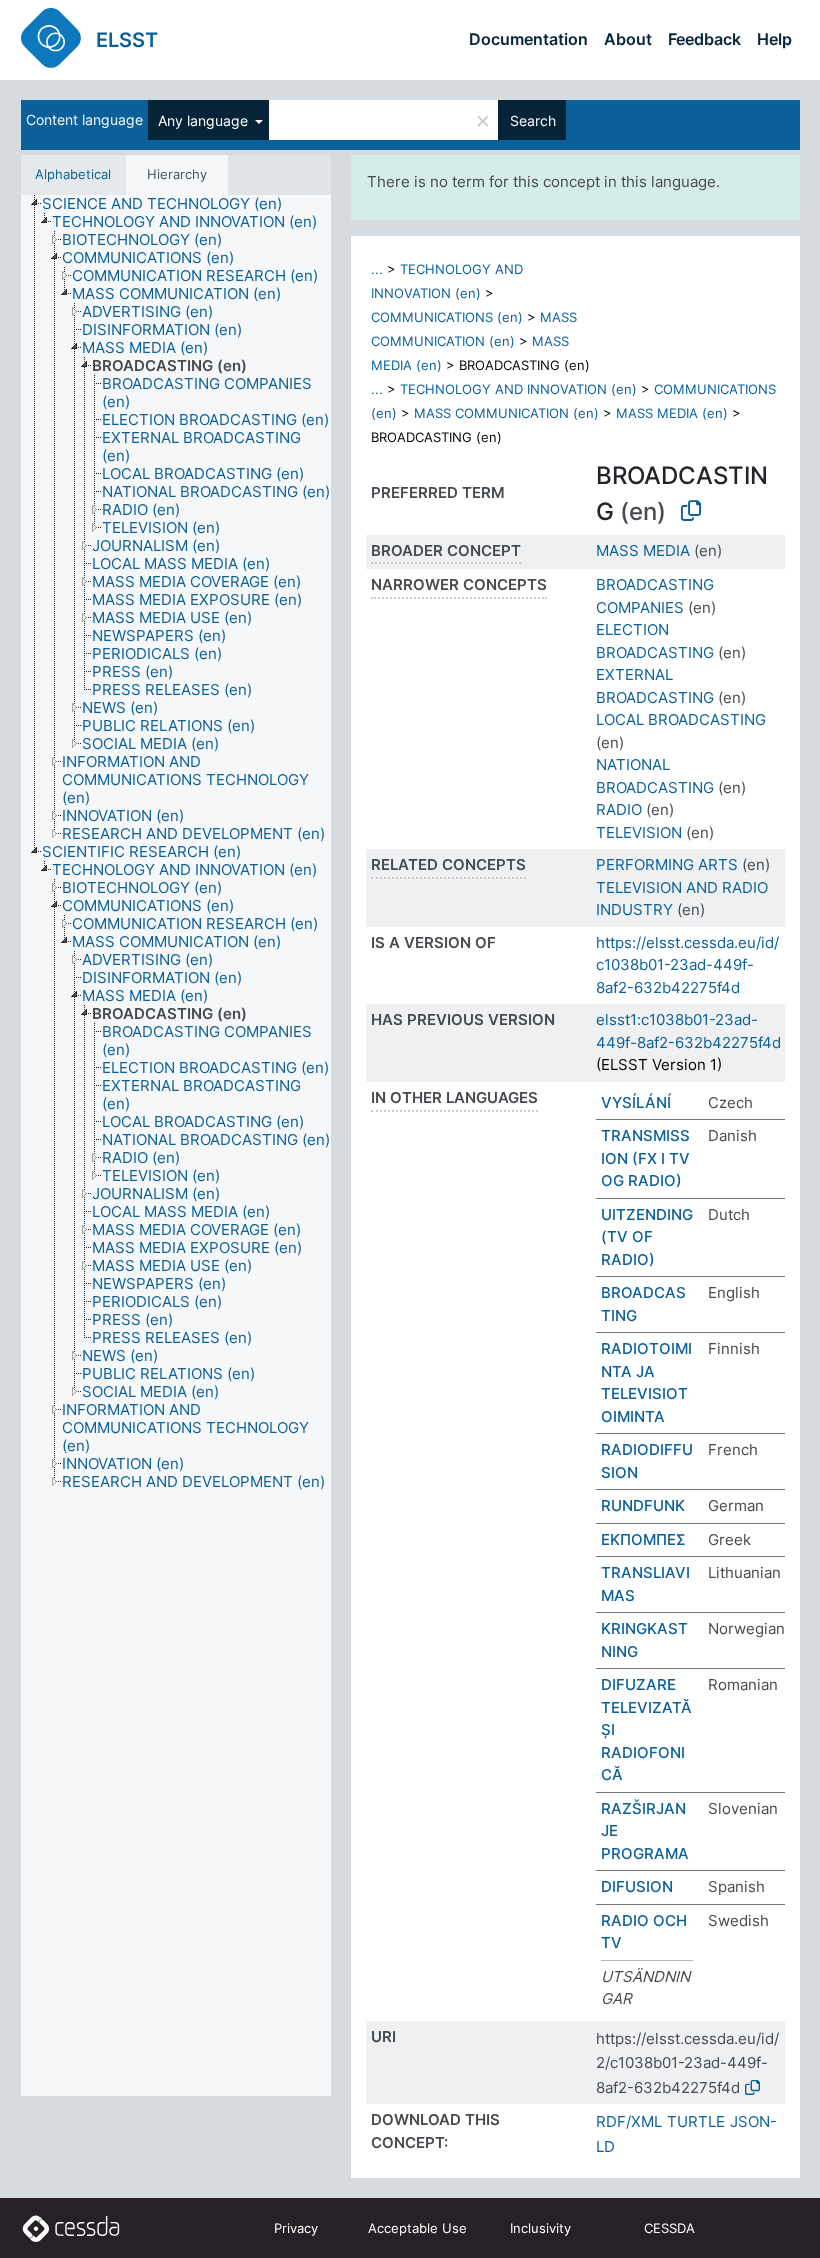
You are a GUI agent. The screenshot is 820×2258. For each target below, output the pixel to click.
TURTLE (696, 2121)
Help (774, 39)
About (628, 39)
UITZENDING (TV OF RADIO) (647, 1237)
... (377, 269)
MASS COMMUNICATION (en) (506, 413)
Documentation (528, 39)
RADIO (619, 809)
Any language (205, 120)
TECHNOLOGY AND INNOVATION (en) (518, 389)
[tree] (176, 1146)
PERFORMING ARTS (667, 864)
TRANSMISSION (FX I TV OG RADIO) (645, 1158)
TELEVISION (639, 832)
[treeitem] (170, 204)
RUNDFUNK (643, 1505)
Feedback (704, 39)
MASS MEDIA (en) (672, 413)
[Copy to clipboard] (691, 511)
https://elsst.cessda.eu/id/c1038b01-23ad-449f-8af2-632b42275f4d (687, 965)
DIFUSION (637, 1886)
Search (533, 120)
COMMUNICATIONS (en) (447, 317)
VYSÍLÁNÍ (636, 1102)
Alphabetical (73, 174)
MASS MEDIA (643, 550)
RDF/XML (629, 2121)
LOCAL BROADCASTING (681, 719)
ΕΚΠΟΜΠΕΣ (643, 1539)
